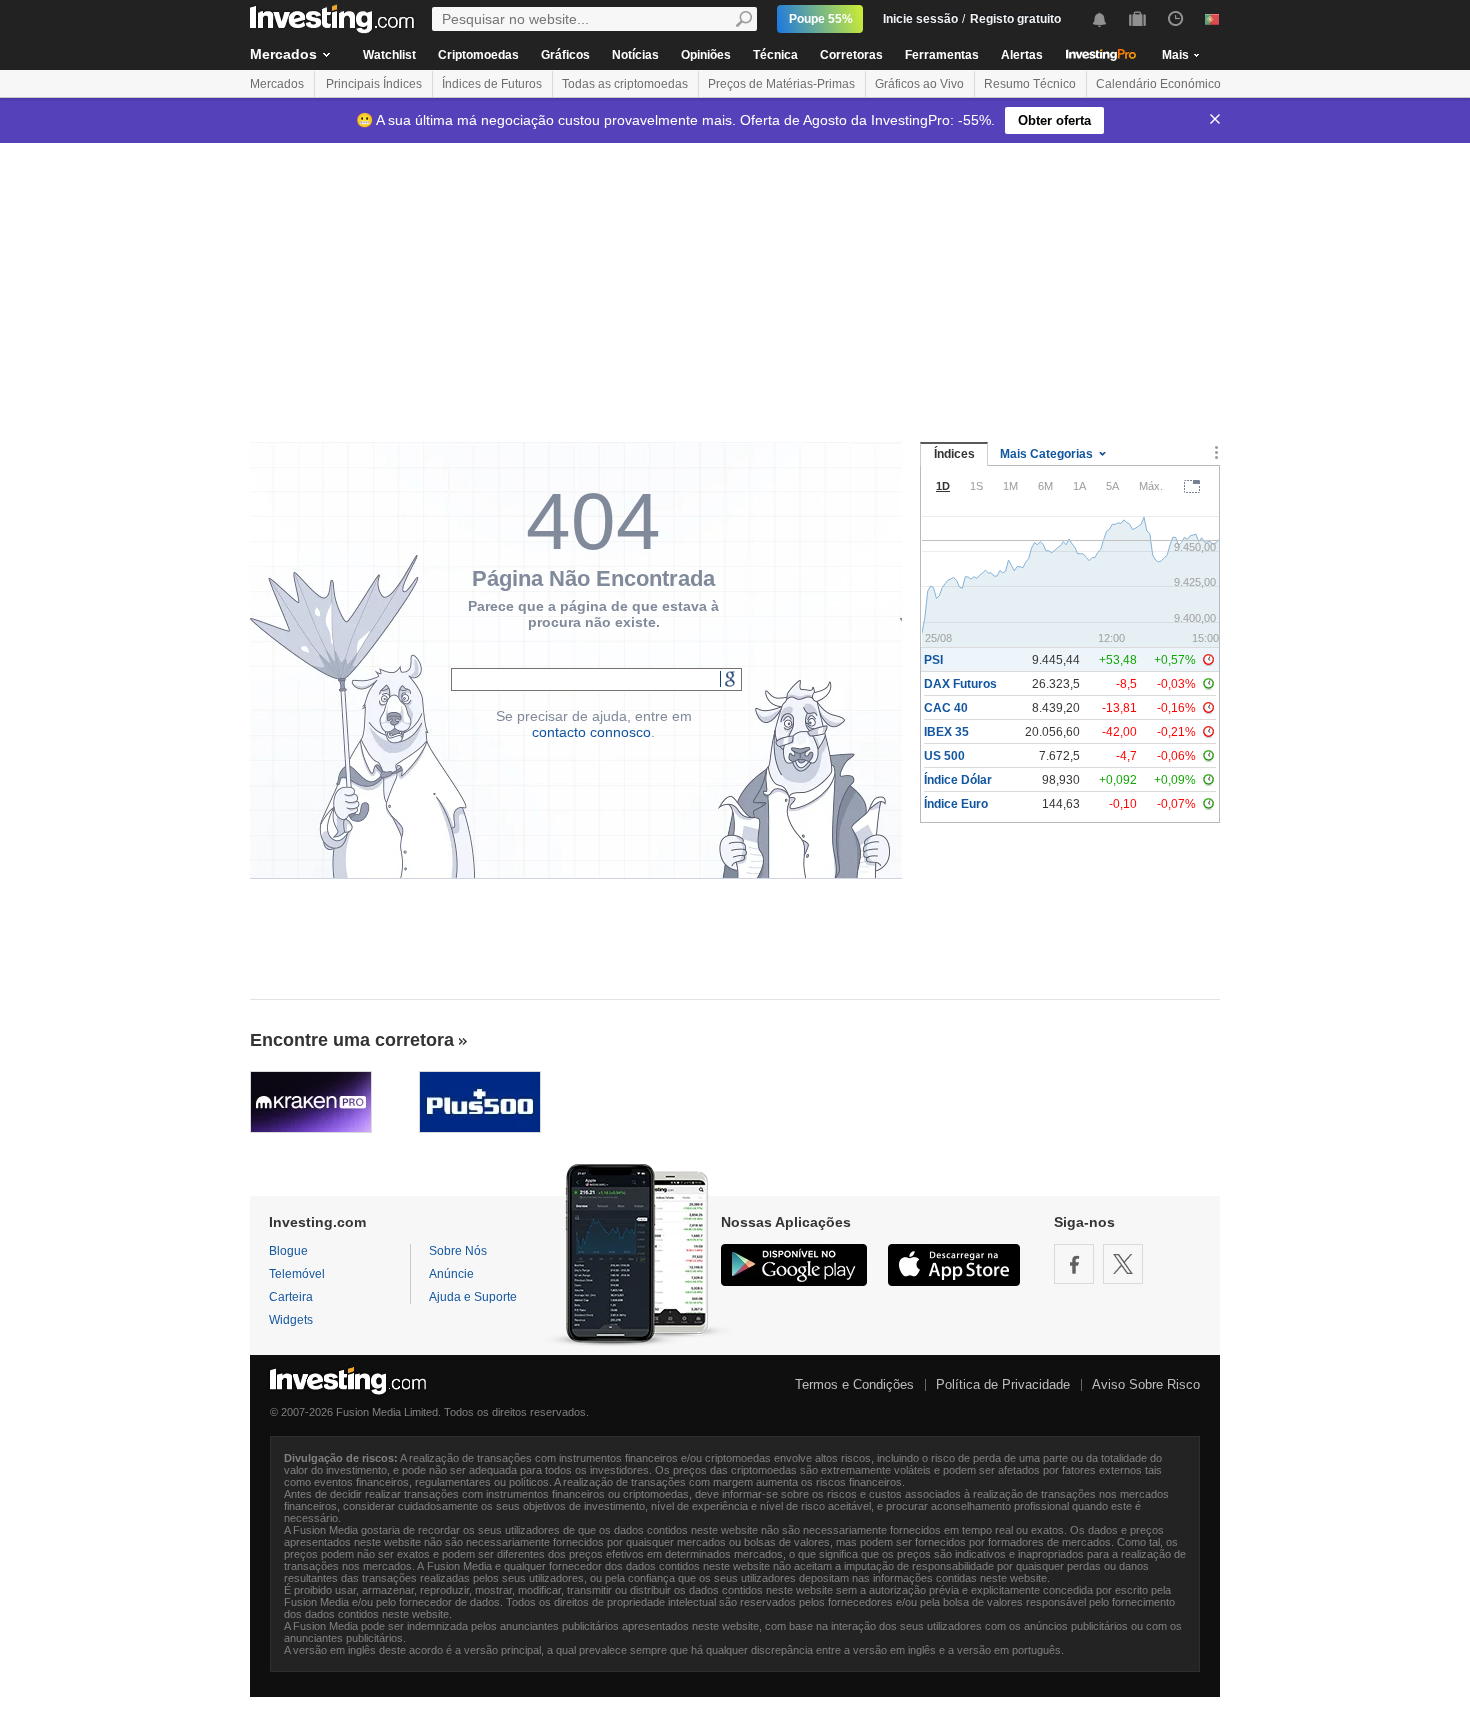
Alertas (1022, 55)
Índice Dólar (958, 780)
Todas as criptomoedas (625, 84)
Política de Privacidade (1003, 1384)
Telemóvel (297, 1274)
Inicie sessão (920, 19)
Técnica (775, 55)
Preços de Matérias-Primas (781, 84)
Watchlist (389, 55)
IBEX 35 (946, 732)
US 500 (944, 756)
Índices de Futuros (492, 84)
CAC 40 (946, 708)
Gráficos (565, 55)
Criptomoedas (478, 55)
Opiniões (706, 55)
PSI (933, 660)
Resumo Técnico (1030, 84)
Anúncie (451, 1274)
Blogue (288, 1251)
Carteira (291, 1297)
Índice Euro (956, 804)
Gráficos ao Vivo (919, 84)
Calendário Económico (1158, 84)
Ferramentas (942, 55)
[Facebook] (1074, 1264)
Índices (954, 454)
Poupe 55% (821, 19)
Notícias (635, 55)
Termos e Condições (854, 1384)
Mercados (283, 54)
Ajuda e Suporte (473, 1297)
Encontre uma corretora (352, 1040)
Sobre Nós (458, 1251)
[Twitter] (1123, 1264)
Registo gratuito (1015, 19)
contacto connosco (591, 732)
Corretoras (851, 55)
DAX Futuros (960, 684)
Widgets (291, 1320)
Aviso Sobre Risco (1146, 1384)
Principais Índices (374, 84)
